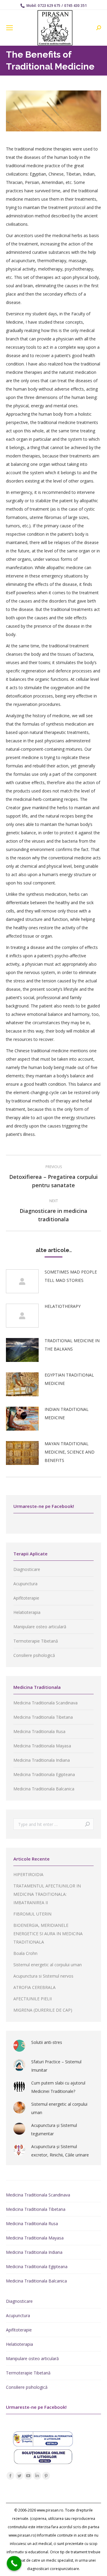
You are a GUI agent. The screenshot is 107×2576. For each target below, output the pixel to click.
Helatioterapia (27, 1612)
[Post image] (22, 1281)
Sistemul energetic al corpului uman (48, 1965)
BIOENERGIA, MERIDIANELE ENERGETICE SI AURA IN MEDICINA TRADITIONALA (48, 1934)
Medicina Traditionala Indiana (42, 1760)
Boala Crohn (25, 1953)
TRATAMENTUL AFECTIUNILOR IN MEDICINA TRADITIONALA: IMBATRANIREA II (47, 1894)
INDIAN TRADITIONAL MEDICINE (67, 1413)
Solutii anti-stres (47, 2042)
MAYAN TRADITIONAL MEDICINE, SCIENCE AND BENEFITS (70, 1452)
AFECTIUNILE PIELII (33, 1999)
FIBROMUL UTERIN (32, 1914)
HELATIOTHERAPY (63, 1306)
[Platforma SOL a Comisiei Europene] (43, 2462)
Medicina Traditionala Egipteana (44, 1774)
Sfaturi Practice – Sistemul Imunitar (56, 2066)
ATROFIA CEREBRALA (34, 1987)
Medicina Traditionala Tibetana (43, 1717)
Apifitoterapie (26, 1598)
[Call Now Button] (14, 2563)
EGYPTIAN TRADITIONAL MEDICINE (69, 1379)
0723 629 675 (49, 6)
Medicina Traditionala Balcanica (44, 1789)
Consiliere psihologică (34, 1655)
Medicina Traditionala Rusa (39, 1731)
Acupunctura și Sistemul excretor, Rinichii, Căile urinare (60, 2151)
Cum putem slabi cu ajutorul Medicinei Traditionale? (58, 2087)
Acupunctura (25, 1584)
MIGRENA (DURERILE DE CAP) (43, 2010)
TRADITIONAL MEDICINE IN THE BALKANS (72, 1345)
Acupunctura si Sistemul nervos (43, 1976)
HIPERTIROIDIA (28, 1874)
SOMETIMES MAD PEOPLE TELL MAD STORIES (71, 1276)
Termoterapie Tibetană (36, 1641)
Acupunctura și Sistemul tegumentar (54, 2129)
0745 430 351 (75, 6)
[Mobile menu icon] (10, 28)
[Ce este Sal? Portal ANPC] (43, 2445)
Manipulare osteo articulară (40, 1627)
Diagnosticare (27, 1569)
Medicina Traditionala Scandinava (45, 1703)
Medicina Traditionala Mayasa (42, 1746)
